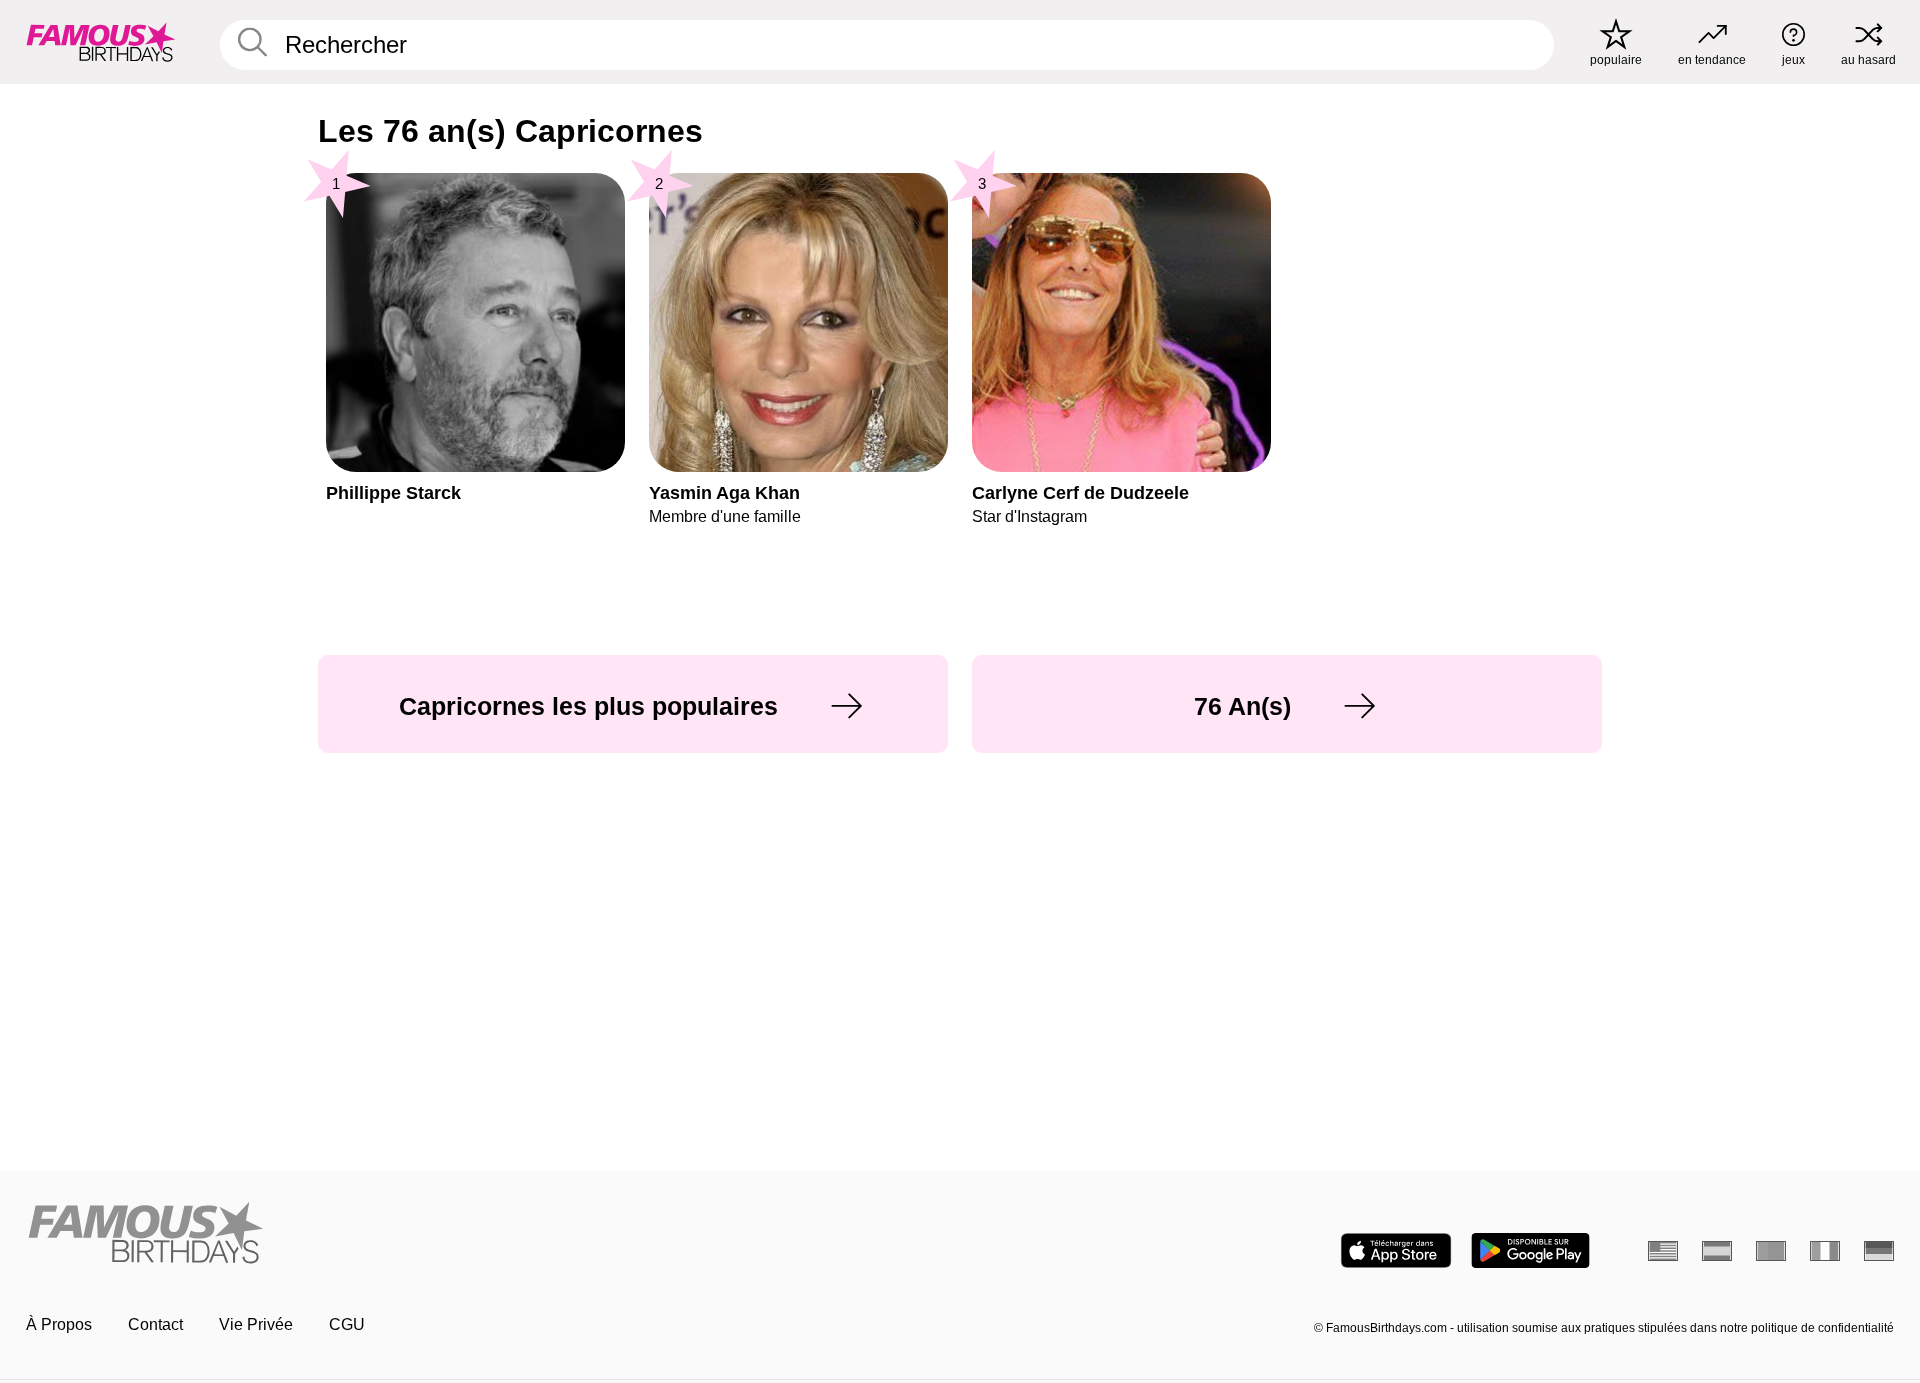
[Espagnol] (1717, 1251)
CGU (347, 1324)
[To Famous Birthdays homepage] (101, 42)
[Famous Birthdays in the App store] (1396, 1250)
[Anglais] (1663, 1251)
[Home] (487, 1234)
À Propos (59, 1324)
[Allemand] (1879, 1251)
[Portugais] (1771, 1251)
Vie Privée (256, 1324)
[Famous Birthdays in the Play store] (1530, 1250)
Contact (155, 1324)
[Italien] (1825, 1251)
